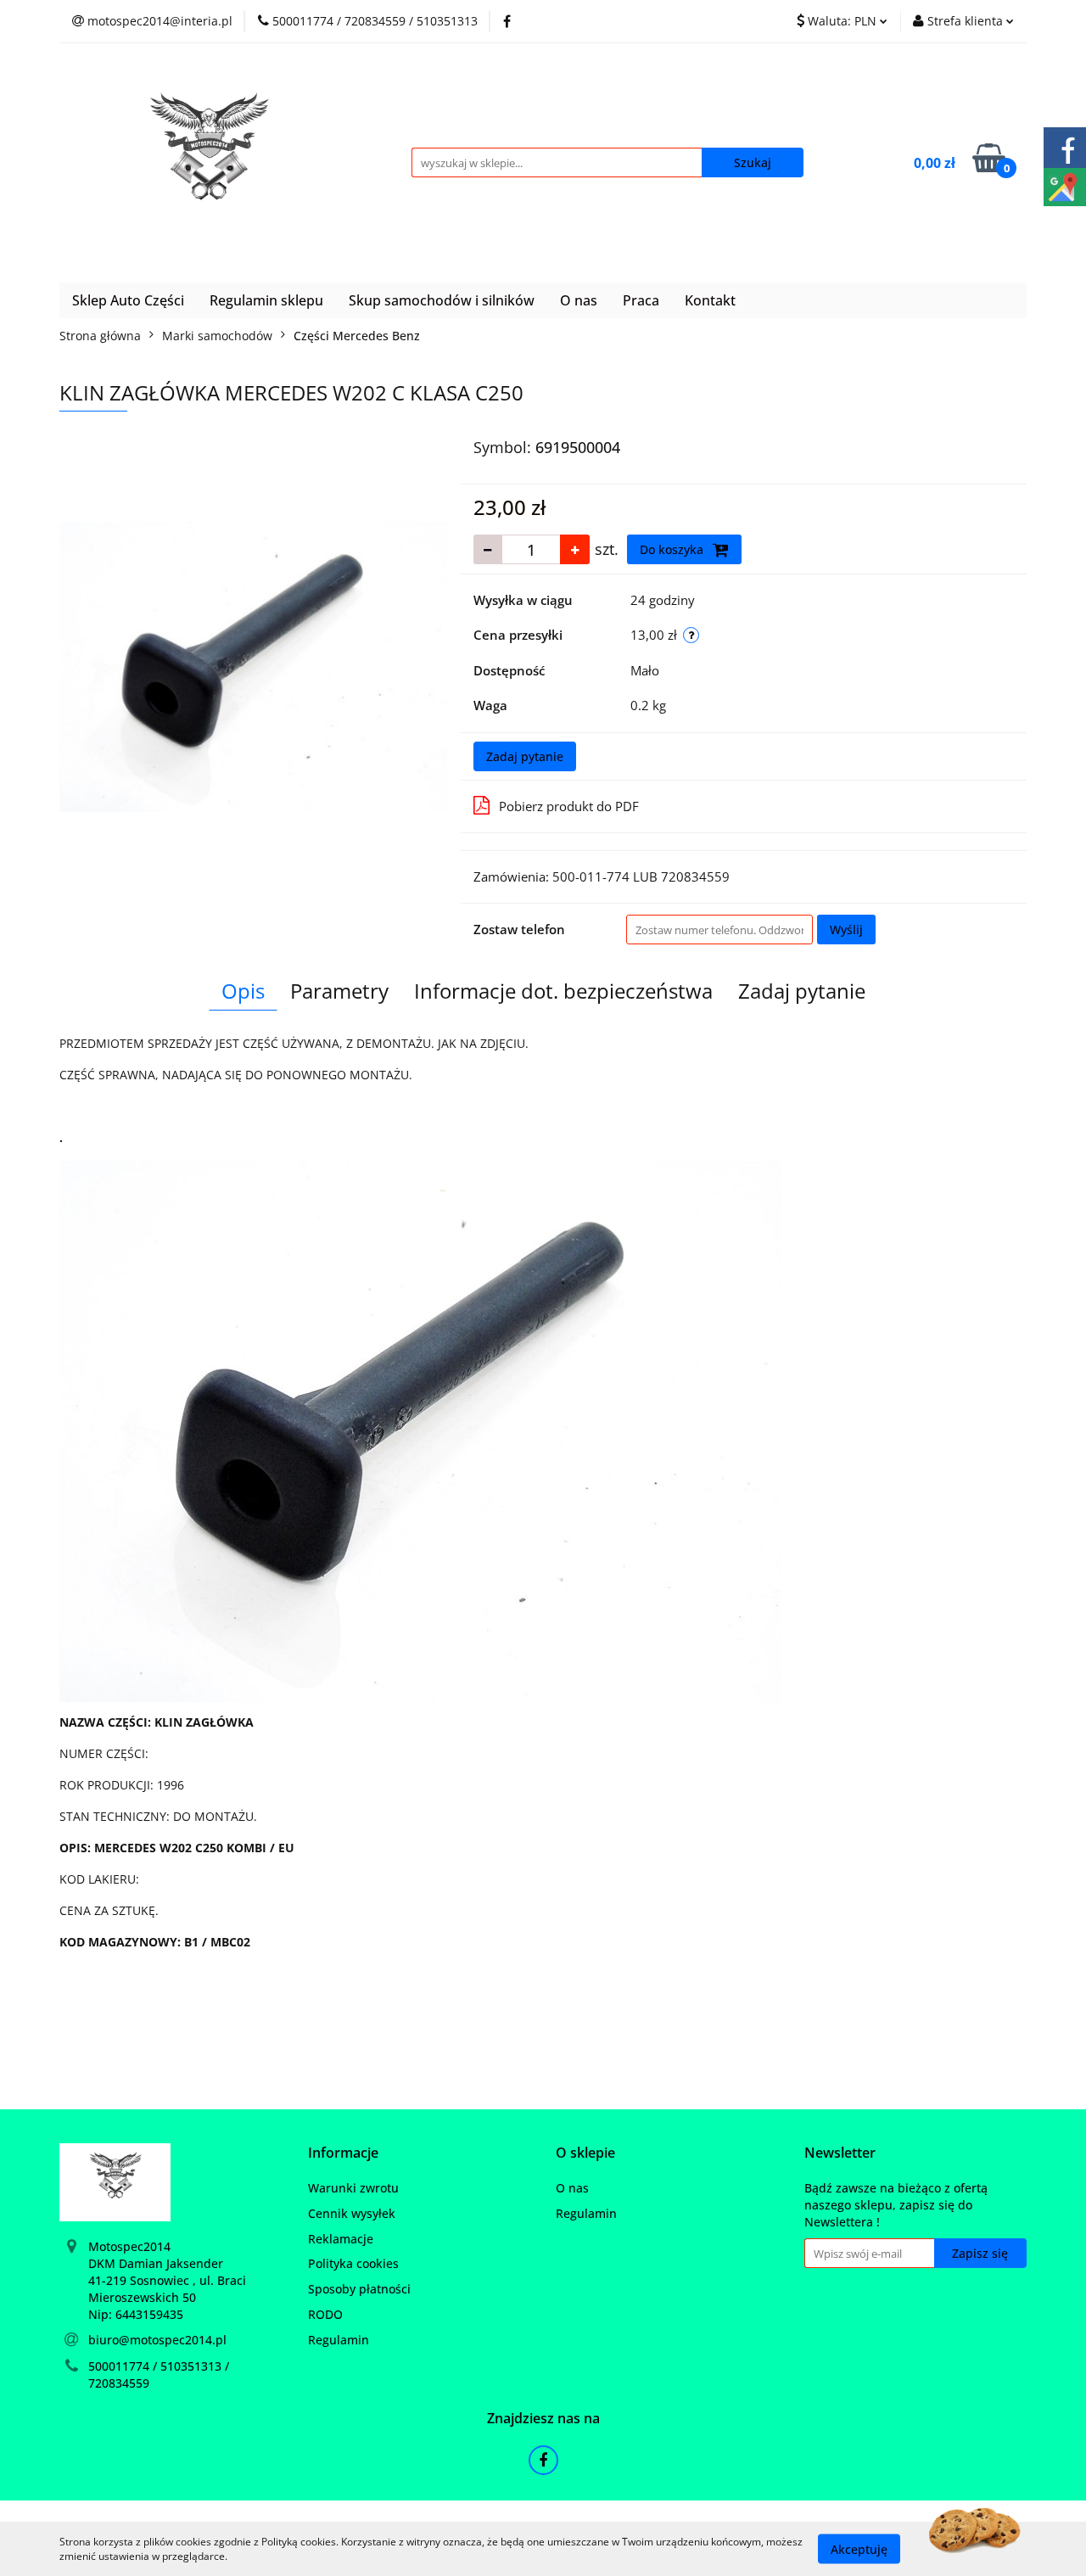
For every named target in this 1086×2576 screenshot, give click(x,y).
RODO (325, 2314)
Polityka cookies (353, 2263)
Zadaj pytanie (525, 756)
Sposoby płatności (359, 2289)
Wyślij (846, 930)
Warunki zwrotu (353, 2188)
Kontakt (710, 300)
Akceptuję (859, 2548)
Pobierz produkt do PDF (569, 806)
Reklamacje (341, 2239)
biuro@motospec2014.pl (157, 2340)
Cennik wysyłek (352, 2213)
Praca (641, 300)
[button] (343, 2153)
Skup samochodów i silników (442, 300)
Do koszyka (673, 549)
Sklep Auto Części (128, 300)
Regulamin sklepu (266, 300)
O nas (579, 300)
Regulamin (339, 2340)
